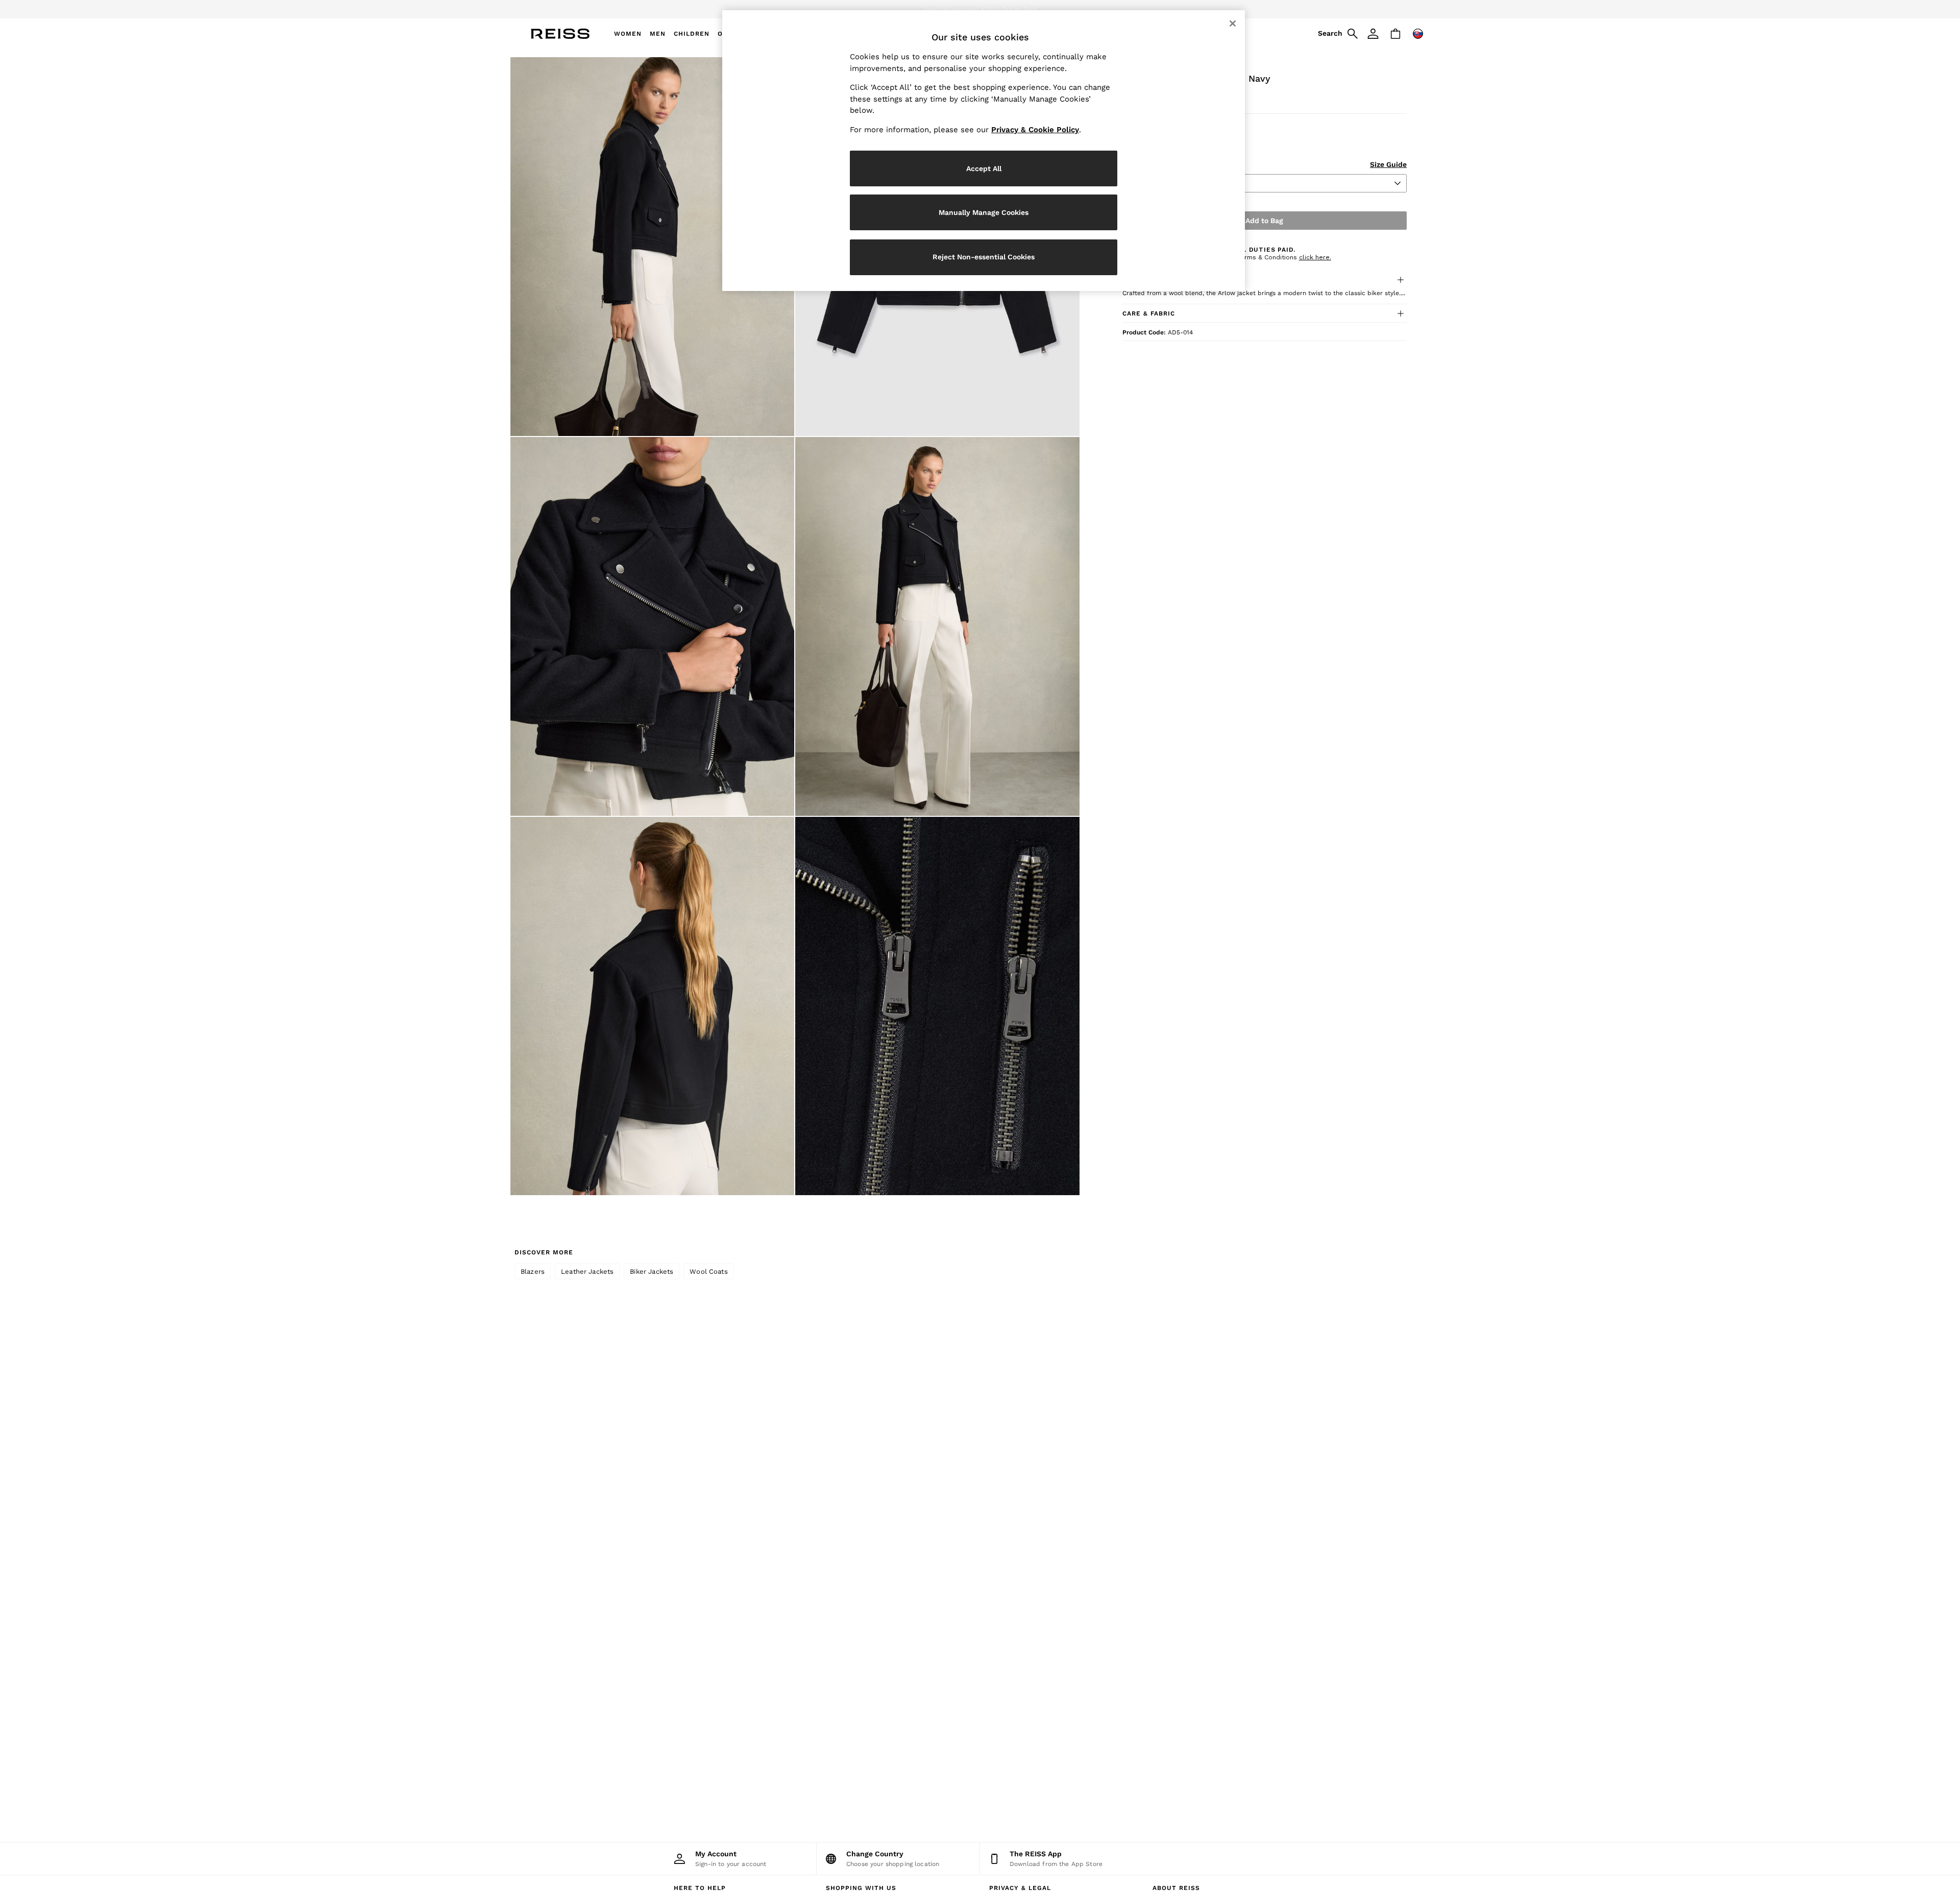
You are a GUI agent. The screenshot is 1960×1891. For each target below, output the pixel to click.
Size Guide (1388, 164)
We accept (921, 9)
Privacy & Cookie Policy (1035, 130)
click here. (1315, 257)
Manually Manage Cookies (984, 212)
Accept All (984, 168)
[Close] (1233, 23)
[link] (1336, 34)
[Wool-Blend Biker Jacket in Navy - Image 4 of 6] (937, 626)
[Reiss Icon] (560, 34)
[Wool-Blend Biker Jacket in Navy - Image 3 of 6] (652, 626)
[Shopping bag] (1395, 34)
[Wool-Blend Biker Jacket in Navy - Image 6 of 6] (937, 1006)
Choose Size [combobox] (1150, 183)
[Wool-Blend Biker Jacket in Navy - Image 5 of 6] (652, 1006)
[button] (1265, 280)
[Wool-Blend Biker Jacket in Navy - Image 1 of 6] (652, 247)
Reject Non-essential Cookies (984, 257)
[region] (984, 151)
